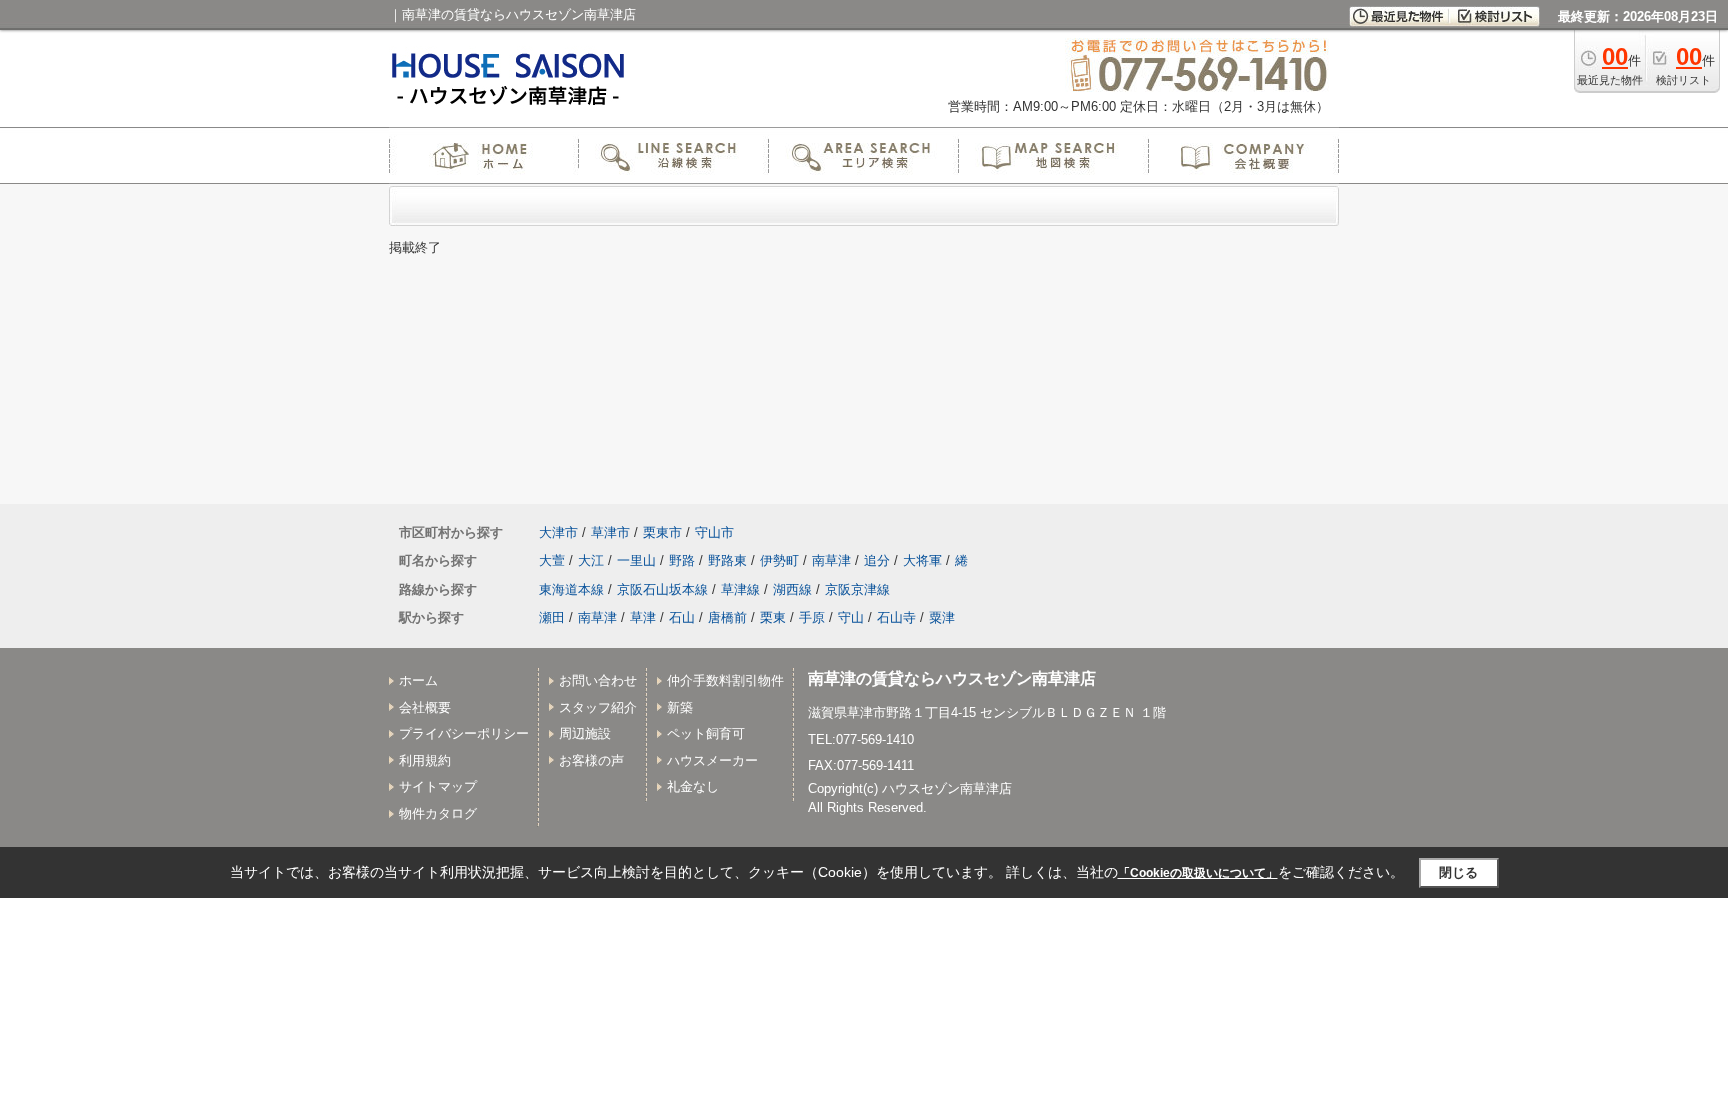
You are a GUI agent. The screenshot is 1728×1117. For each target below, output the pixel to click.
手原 (812, 617)
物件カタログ (438, 813)
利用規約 (425, 760)
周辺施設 (585, 733)
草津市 (610, 532)
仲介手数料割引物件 (725, 680)
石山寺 (896, 617)
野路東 (727, 560)
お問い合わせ (598, 680)
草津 (643, 617)
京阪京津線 (857, 589)
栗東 (773, 617)
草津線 (740, 589)
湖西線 (792, 589)
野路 (682, 560)
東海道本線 (571, 589)
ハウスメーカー (712, 760)
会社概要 (425, 707)
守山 (851, 617)
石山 (682, 617)
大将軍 (922, 560)
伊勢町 (779, 560)
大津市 (558, 532)
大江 (591, 560)
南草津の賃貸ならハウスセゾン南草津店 (952, 678)
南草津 (831, 560)
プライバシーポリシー (464, 733)
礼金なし (693, 786)
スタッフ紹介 (598, 707)
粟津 (942, 617)
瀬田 (552, 617)
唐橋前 (727, 617)
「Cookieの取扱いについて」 (1198, 873)
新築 (680, 707)
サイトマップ (438, 786)
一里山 (636, 560)
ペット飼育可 (706, 733)
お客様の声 (591, 760)
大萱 (552, 560)
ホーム (418, 680)
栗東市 (662, 532)
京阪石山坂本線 (662, 589)
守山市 (714, 532)
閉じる (1458, 872)
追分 (877, 560)
